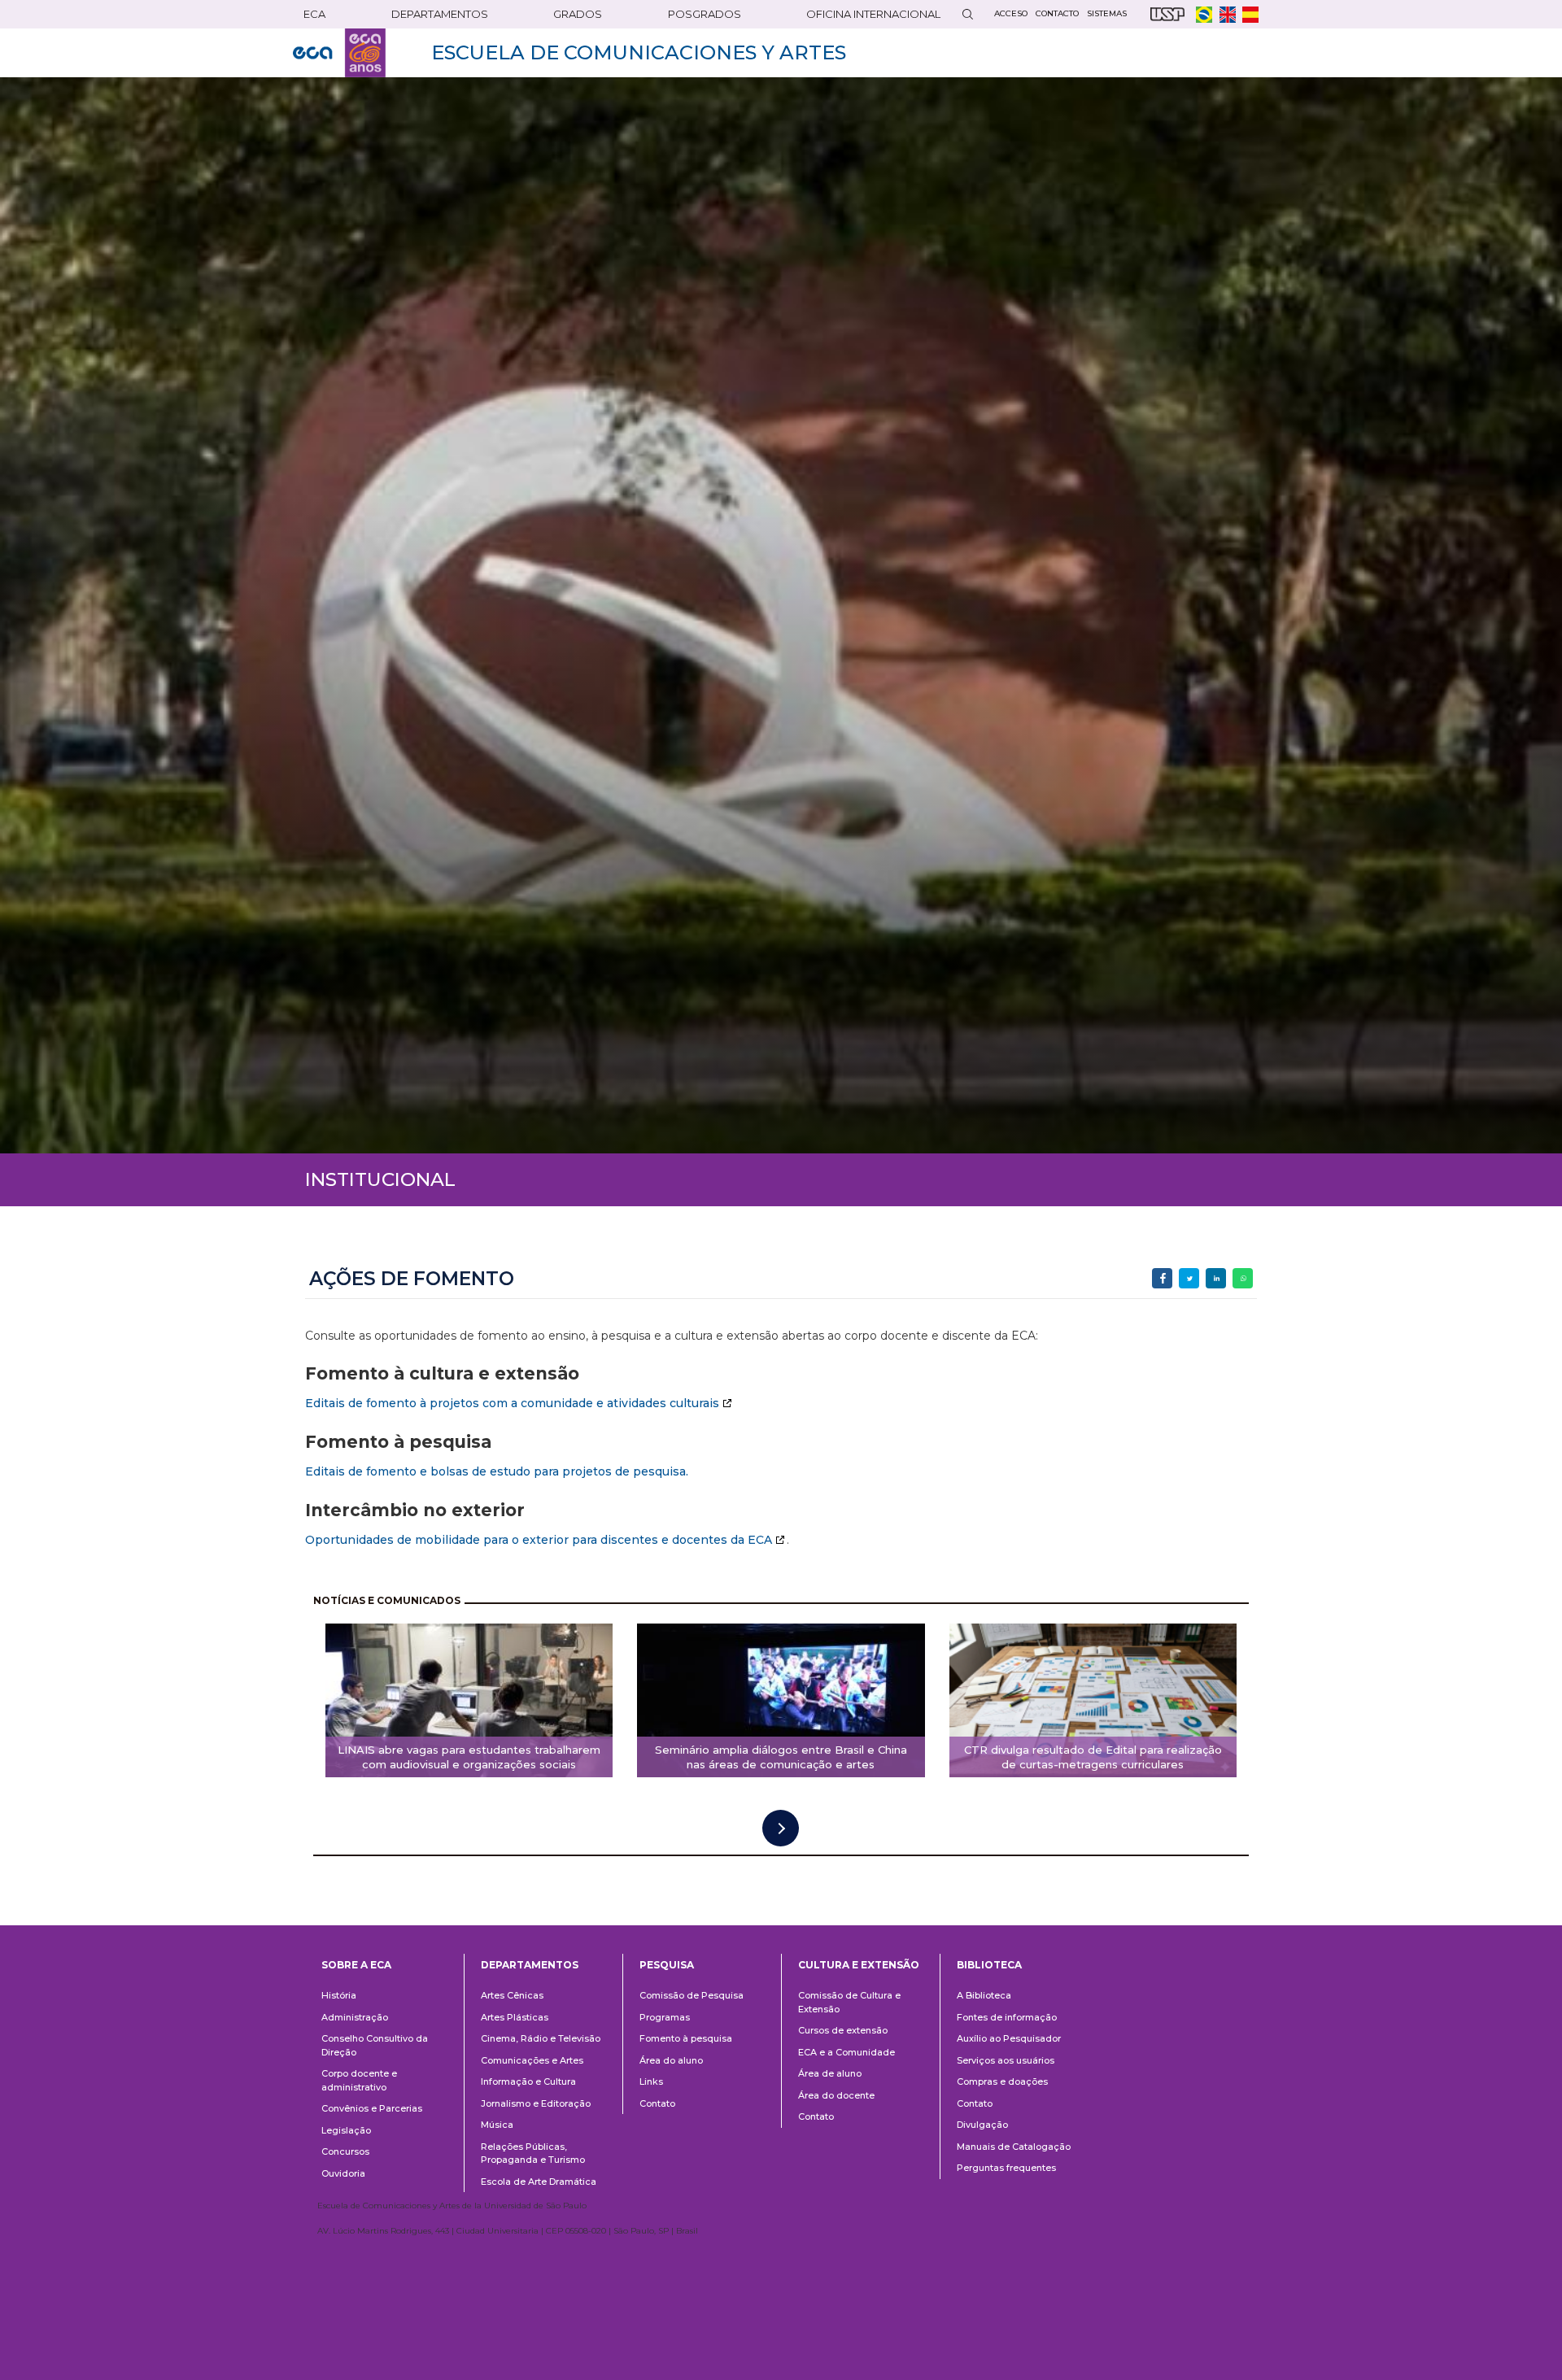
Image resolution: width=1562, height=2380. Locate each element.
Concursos (345, 2151)
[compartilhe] (1162, 1278)
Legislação (346, 2130)
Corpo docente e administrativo (359, 2080)
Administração (355, 2017)
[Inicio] (339, 53)
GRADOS (578, 14)
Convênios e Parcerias (372, 2108)
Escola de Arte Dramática (539, 2182)
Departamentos (530, 1965)
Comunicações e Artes (532, 2060)
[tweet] (1189, 1278)
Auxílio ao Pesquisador (1009, 2038)
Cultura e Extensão (859, 1965)
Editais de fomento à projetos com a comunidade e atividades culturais (512, 1403)
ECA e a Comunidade (846, 2052)
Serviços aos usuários (1006, 2060)
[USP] (1167, 14)
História (339, 1995)
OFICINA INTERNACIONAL (873, 14)
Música (497, 2125)
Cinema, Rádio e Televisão (541, 2038)
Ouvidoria (343, 2173)
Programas (665, 2017)
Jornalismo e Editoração (536, 2103)
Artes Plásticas (515, 2017)
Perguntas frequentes (1006, 2168)
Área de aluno (830, 2073)
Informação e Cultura (528, 2081)
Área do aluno (671, 2060)
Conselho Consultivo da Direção (375, 2045)
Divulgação (982, 2125)
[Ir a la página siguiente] (781, 1828)
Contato (657, 2103)
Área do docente (836, 2095)
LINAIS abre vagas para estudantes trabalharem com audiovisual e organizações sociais (469, 1757)
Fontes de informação (1007, 2017)
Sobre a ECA (356, 1965)
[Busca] (967, 14)
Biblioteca (989, 1965)
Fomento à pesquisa (686, 2038)
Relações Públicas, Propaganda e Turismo (533, 2153)
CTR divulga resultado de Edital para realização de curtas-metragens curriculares (1093, 1757)
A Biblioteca (984, 1995)
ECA (314, 14)
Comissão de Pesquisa (692, 1995)
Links (651, 2081)
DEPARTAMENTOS (440, 14)
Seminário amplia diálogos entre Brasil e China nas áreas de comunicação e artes (781, 1757)
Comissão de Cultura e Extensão (849, 2002)
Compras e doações (1002, 2081)
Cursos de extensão (843, 2030)
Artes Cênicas (512, 1995)
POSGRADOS (705, 14)
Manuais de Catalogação (1014, 2147)
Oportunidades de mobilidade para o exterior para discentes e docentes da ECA (539, 1540)
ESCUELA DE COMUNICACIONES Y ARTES (639, 52)
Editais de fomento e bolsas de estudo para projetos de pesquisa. (497, 1471)
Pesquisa (667, 1965)
